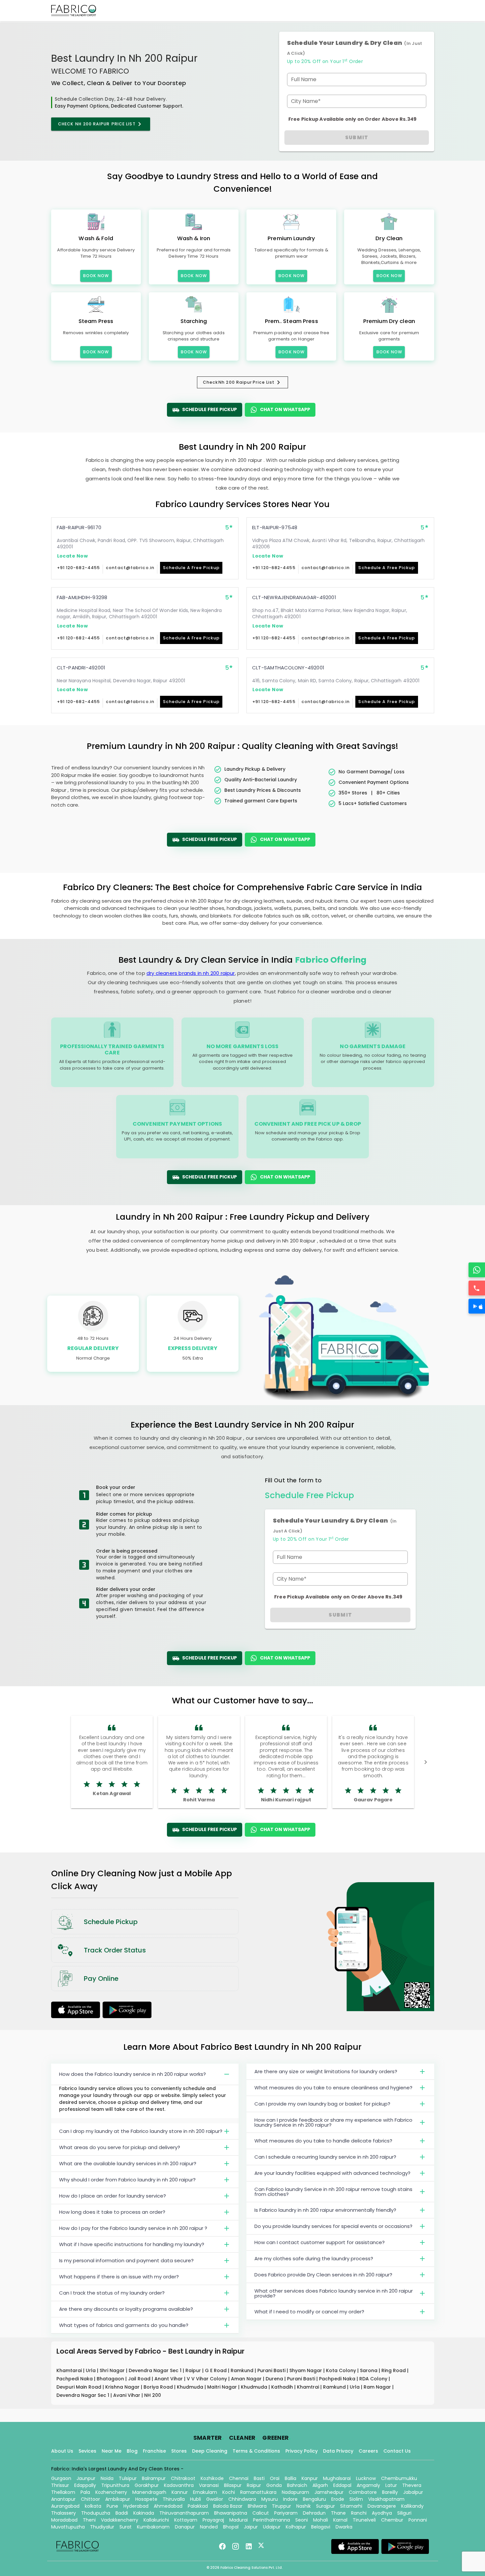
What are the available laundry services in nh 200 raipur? (128, 2163)
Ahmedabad (168, 2506)
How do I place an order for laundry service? (113, 2196)
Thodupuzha (96, 2513)
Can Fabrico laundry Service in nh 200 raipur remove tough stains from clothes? (333, 2192)
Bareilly (390, 2492)
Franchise (154, 2451)
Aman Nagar (247, 2379)
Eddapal (342, 2485)
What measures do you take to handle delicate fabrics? (323, 2141)
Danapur (185, 2527)
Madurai (239, 2520)
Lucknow (366, 2478)
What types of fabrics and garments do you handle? (124, 2325)
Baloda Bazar (228, 2506)
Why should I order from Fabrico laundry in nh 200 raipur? (127, 2180)
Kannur (180, 2492)
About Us (62, 2451)
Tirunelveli (364, 2520)
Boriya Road (159, 2387)
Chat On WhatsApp (285, 409)
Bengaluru (314, 2499)
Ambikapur (118, 2499)
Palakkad (198, 2506)
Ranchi (359, 2513)
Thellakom (63, 2492)
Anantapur (63, 2499)
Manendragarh (149, 2492)
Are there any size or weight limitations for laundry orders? (326, 2071)
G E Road (216, 2370)
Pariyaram (286, 2513)
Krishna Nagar (123, 2387)
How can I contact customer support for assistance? (320, 2242)
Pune (112, 2506)
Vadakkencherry (120, 2520)
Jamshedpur (329, 2492)
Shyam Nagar (306, 2370)
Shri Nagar (113, 2370)
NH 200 (153, 2395)
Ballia (291, 2478)
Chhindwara (242, 2499)
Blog (132, 2451)
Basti (259, 2478)
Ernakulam (205, 2492)
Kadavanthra (179, 2485)
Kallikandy (412, 2506)
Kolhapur (296, 2527)
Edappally (85, 2485)
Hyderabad (136, 2506)
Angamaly (368, 2485)
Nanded (209, 2527)
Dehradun (314, 2513)
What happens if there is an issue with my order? (119, 2277)
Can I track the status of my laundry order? (112, 2293)
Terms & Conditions (256, 2451)
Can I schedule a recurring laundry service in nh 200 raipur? (325, 2157)
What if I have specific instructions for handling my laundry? (132, 2244)
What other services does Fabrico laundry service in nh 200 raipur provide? (334, 2293)
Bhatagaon (111, 2379)
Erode (338, 2499)
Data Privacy (338, 2451)
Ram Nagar (378, 2387)
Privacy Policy (302, 2451)
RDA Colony (374, 2379)
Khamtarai (70, 2370)
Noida (107, 2478)
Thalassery (64, 2513)
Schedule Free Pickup (210, 409)
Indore (290, 2499)
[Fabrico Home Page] (74, 11)
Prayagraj (213, 2520)
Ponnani (418, 2520)
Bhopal (231, 2527)
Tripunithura (115, 2485)
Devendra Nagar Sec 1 (156, 2370)
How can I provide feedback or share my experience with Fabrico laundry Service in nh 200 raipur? (333, 2122)
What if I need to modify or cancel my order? (309, 2312)
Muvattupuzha (68, 2527)
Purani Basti (272, 2370)
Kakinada (144, 2513)
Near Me (112, 2451)
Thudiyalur (102, 2527)
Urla (91, 2370)
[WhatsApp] (477, 1270)
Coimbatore (363, 2492)
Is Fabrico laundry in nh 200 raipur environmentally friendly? (325, 2210)
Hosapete (146, 2499)
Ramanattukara (258, 2492)
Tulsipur (128, 2478)
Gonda (274, 2485)
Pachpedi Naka (75, 2379)
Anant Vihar (169, 2379)
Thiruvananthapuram (184, 2513)
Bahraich (297, 2485)
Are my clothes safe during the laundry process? (314, 2258)
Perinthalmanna (272, 2520)
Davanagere (382, 2506)
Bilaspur (233, 2485)
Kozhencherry (111, 2492)
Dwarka (344, 2527)
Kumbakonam (153, 2527)
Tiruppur (281, 2506)
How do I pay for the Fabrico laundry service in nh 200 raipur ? (133, 2228)
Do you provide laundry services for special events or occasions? (333, 2226)
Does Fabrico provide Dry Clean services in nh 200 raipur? (323, 2275)
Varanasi (209, 2485)
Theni (89, 2520)
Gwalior (215, 2499)
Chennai (239, 2478)
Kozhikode (212, 2478)
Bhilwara (257, 2506)
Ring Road (394, 2370)
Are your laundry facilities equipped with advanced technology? (332, 2173)
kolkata (93, 2506)
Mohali (321, 2520)
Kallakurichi (156, 2520)
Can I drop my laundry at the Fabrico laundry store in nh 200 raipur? (141, 2131)
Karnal (340, 2520)
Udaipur (272, 2527)
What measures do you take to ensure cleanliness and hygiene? (333, 2088)
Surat (126, 2527)
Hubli (195, 2499)
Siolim (356, 2499)
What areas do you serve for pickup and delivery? (120, 2147)
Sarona (369, 2370)
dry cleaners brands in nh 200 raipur (191, 973)
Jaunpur (86, 2478)
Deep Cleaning (210, 2451)
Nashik (304, 2506)
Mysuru (270, 2499)
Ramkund (243, 2370)
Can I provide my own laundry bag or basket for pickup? (322, 2104)
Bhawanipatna (231, 2513)
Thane (338, 2513)
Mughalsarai (337, 2478)
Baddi (122, 2513)
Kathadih (283, 2387)
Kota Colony (342, 2370)
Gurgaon (61, 2478)
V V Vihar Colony (208, 2379)
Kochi (229, 2492)
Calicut (261, 2513)
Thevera (412, 2485)
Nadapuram (295, 2492)
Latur (391, 2485)
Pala (85, 2492)
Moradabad (64, 2520)
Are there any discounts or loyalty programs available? (126, 2309)
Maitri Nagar (223, 2387)
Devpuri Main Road (80, 2387)
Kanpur (310, 2478)
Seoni (302, 2520)
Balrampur (154, 2478)
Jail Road (140, 2379)
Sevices (87, 2451)
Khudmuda (191, 2387)
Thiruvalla (174, 2499)
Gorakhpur (147, 2485)
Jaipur (251, 2527)
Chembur (392, 2520)
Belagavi (321, 2527)
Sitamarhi (351, 2506)
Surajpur (325, 2506)
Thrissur (60, 2485)
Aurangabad (65, 2506)
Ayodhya (382, 2513)
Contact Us (397, 2451)
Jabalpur (413, 2492)
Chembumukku (399, 2478)
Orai (275, 2478)
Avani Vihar (127, 2395)
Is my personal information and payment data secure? (126, 2260)
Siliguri (404, 2513)
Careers (368, 2451)
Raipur (194, 2370)
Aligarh (320, 2485)
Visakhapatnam (386, 2499)
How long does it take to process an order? (112, 2212)
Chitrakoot (183, 2478)
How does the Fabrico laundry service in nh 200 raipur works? (132, 2074)
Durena (275, 2379)
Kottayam (186, 2520)
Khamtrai (309, 2387)
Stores (179, 2451)
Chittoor (90, 2499)
